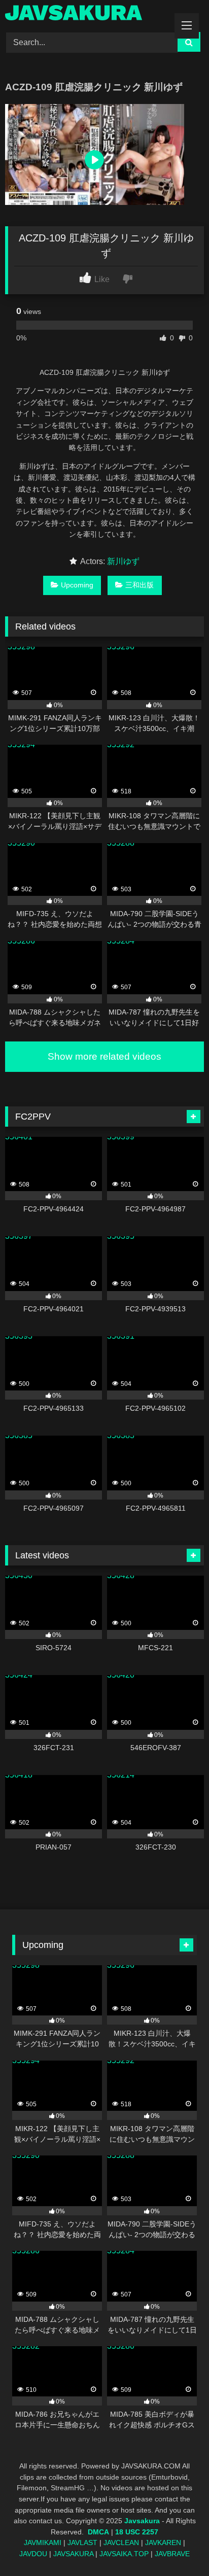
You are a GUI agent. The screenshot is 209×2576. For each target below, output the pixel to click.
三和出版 (140, 585)
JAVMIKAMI (43, 2543)
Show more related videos (104, 1056)
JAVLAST (82, 2543)
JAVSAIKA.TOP (124, 2554)
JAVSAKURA (73, 2554)
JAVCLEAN (121, 2543)
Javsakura (142, 2521)
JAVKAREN (163, 2543)
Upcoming (77, 585)
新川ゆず (123, 561)
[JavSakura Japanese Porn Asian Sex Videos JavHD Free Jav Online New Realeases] (86, 14)
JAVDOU (33, 2554)
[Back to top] (178, 2546)
